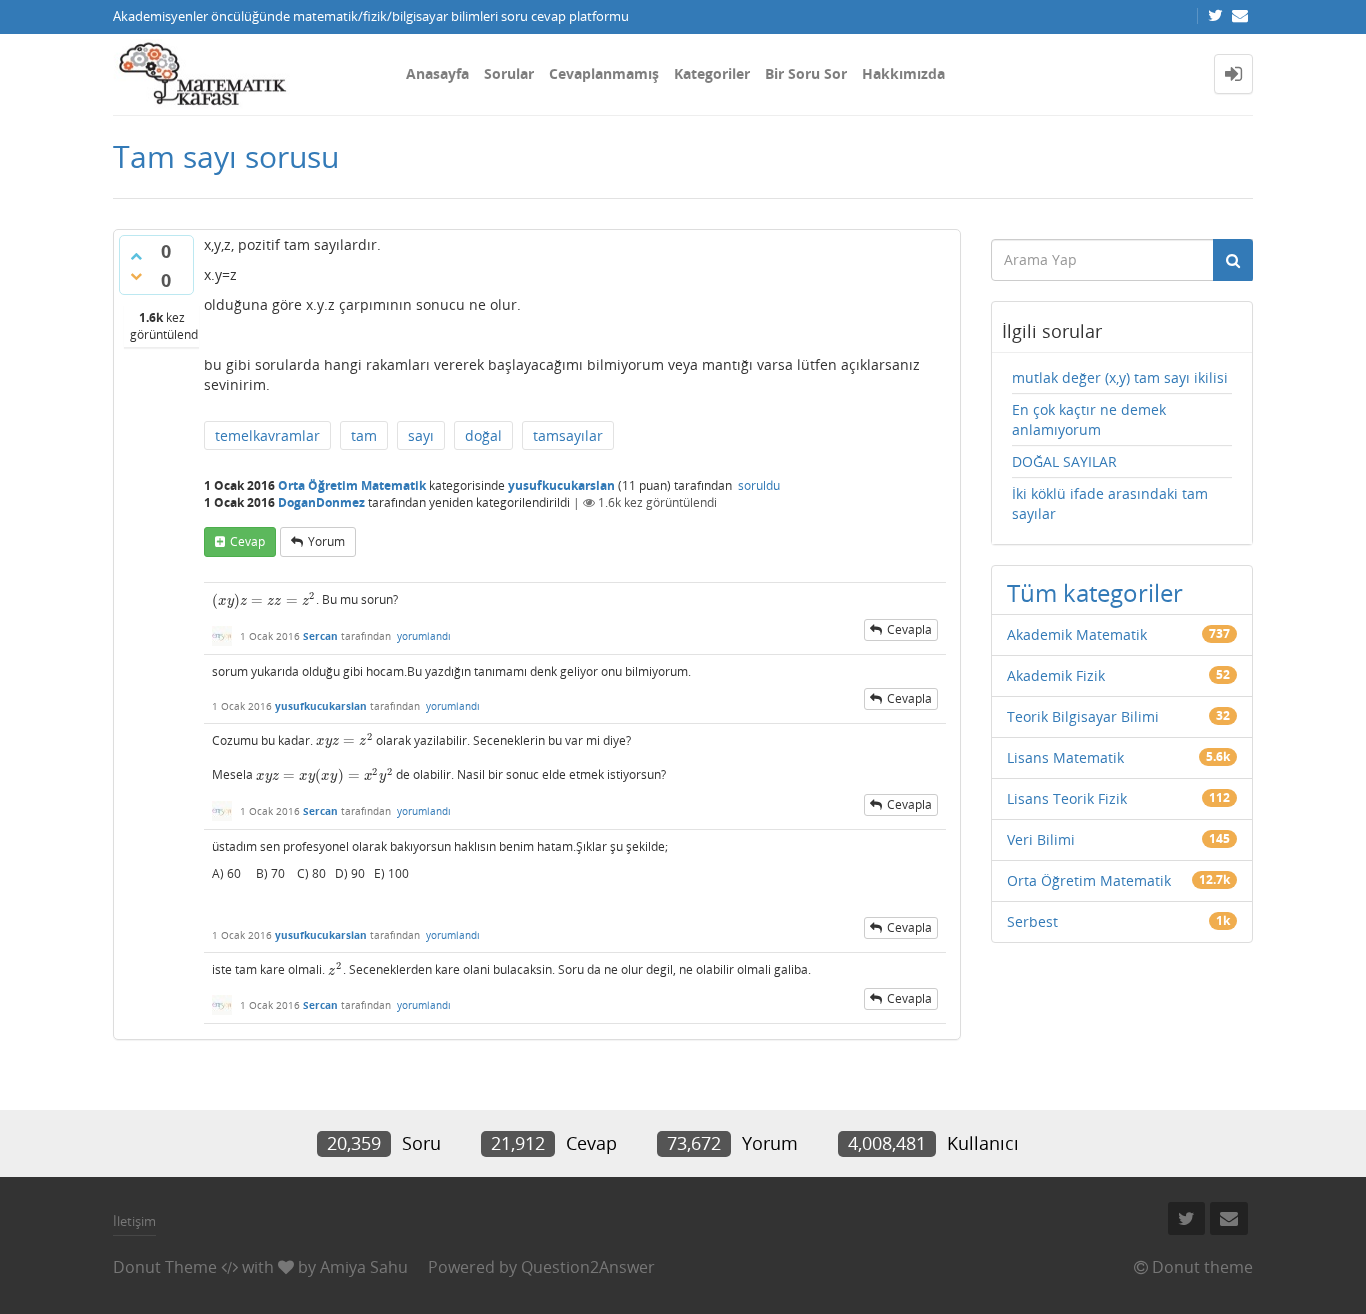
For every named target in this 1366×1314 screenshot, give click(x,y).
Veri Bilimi (1041, 839)
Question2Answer (588, 1267)
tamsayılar (568, 435)
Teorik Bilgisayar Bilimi (1083, 716)
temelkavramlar (267, 435)
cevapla (909, 629)
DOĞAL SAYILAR (1064, 461)
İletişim (134, 1221)
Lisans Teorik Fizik (1067, 798)
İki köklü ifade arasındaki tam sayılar (1110, 503)
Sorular (509, 73)
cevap (247, 541)
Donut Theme (165, 1267)
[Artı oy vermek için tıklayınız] (136, 256)
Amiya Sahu (364, 1267)
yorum (326, 541)
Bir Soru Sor (806, 73)
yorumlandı (424, 636)
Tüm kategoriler (1095, 592)
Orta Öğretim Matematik (352, 485)
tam (364, 435)
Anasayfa (437, 73)
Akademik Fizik (1056, 675)
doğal (483, 435)
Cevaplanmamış (604, 73)
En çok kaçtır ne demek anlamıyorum (1089, 419)
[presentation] (264, 600)
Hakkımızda (903, 73)
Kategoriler (712, 73)
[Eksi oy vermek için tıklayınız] (136, 276)
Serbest (1032, 921)
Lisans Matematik (1065, 757)
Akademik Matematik (1077, 634)
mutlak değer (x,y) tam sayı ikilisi (1120, 377)
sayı (421, 435)
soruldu (759, 485)
